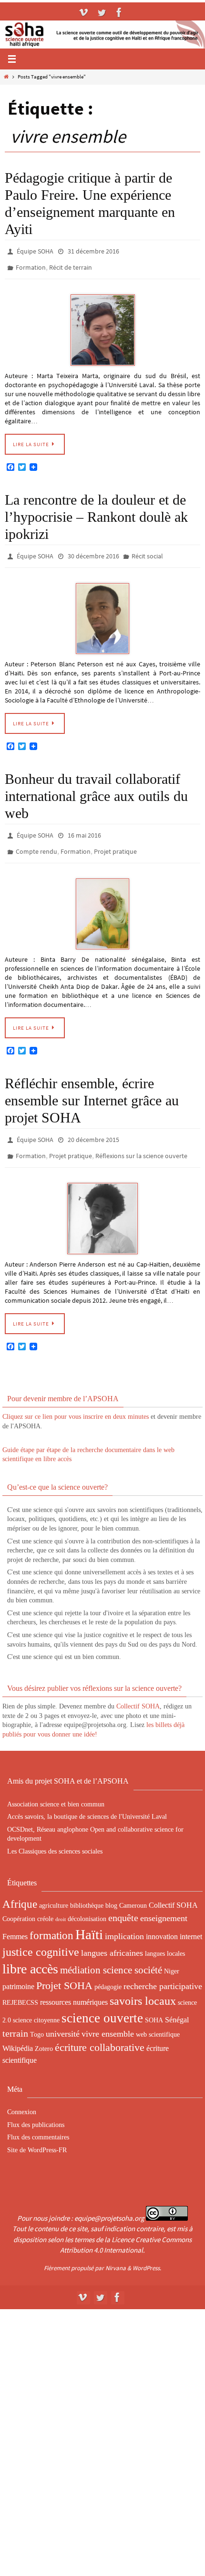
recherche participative (163, 1971)
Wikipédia (18, 2033)
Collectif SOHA (138, 1691)
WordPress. (147, 2252)
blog (111, 1890)
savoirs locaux (143, 1986)
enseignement (164, 1903)
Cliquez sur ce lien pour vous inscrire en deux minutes (76, 1401)
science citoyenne (36, 2005)
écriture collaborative (100, 2032)
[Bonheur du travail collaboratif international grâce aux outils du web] (102, 903)
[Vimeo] (84, 12)
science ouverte (102, 2003)
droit (61, 1904)
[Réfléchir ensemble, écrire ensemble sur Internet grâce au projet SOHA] (102, 1203)
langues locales (165, 1938)
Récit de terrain (71, 264)
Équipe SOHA (35, 251)
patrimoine (18, 1971)
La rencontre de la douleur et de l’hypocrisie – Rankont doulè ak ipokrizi (96, 512)
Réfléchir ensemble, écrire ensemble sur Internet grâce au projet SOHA (92, 1089)
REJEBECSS (20, 1987)
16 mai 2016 (84, 828)
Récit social (147, 551)
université (63, 2019)
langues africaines (112, 1938)
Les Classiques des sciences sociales (55, 1836)
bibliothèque (87, 1890)
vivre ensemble (108, 2019)
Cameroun (133, 1890)
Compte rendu (36, 842)
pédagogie (108, 1971)
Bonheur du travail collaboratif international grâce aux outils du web (96, 789)
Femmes (15, 1921)
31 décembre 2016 (93, 251)
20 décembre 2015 (93, 1128)
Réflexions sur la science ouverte (141, 1142)
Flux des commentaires (38, 2122)
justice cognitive (41, 1937)
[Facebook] (119, 12)
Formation (31, 264)
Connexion (22, 2097)
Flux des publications (36, 2110)
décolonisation (87, 1903)
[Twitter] (102, 12)
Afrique (20, 1889)
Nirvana (116, 2252)
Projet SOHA (64, 1970)
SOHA (154, 2005)
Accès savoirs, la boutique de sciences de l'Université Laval (87, 1801)
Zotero (44, 2033)
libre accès (30, 1954)
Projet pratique (115, 842)
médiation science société (111, 1955)
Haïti (89, 1919)
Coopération (19, 1903)
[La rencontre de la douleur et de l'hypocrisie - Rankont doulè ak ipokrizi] (102, 612)
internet (191, 1921)
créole (45, 1903)
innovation (162, 1921)
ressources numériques (74, 1987)
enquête (123, 1903)
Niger (172, 1956)
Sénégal (177, 2005)
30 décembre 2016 (93, 551)
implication (124, 1921)
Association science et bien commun (56, 1789)
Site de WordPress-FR (37, 2135)
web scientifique (158, 2019)
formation (51, 1920)
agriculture (54, 1890)
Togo (37, 2019)
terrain (15, 2018)
